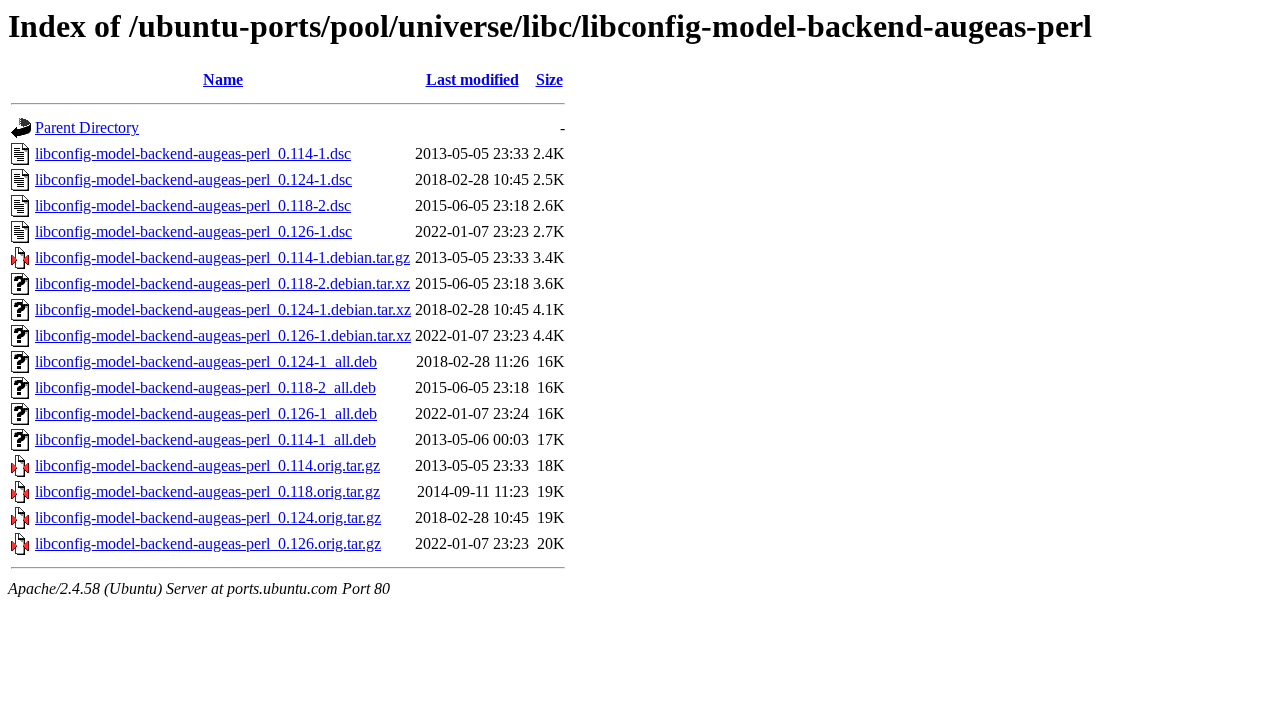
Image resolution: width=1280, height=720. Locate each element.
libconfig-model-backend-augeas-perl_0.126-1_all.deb (206, 413)
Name (223, 79)
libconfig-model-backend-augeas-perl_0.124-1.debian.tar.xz (223, 309)
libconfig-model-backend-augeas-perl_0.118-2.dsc (193, 205)
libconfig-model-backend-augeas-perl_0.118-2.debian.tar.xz (222, 283)
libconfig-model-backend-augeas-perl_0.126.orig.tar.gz (208, 543)
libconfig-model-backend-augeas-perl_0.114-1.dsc (193, 153)
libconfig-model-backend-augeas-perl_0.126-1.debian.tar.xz (223, 335)
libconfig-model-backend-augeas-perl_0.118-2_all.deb (205, 387)
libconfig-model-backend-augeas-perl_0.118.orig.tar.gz (207, 491)
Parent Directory (87, 127)
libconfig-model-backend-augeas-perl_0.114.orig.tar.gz (207, 465)
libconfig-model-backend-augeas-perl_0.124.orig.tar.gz (208, 517)
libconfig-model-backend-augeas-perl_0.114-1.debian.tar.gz (222, 257)
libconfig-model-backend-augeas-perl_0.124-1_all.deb (206, 361)
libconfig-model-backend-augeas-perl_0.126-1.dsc (193, 231)
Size (549, 79)
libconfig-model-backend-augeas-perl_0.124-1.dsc (193, 179)
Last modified (472, 79)
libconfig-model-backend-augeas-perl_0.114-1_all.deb (205, 439)
